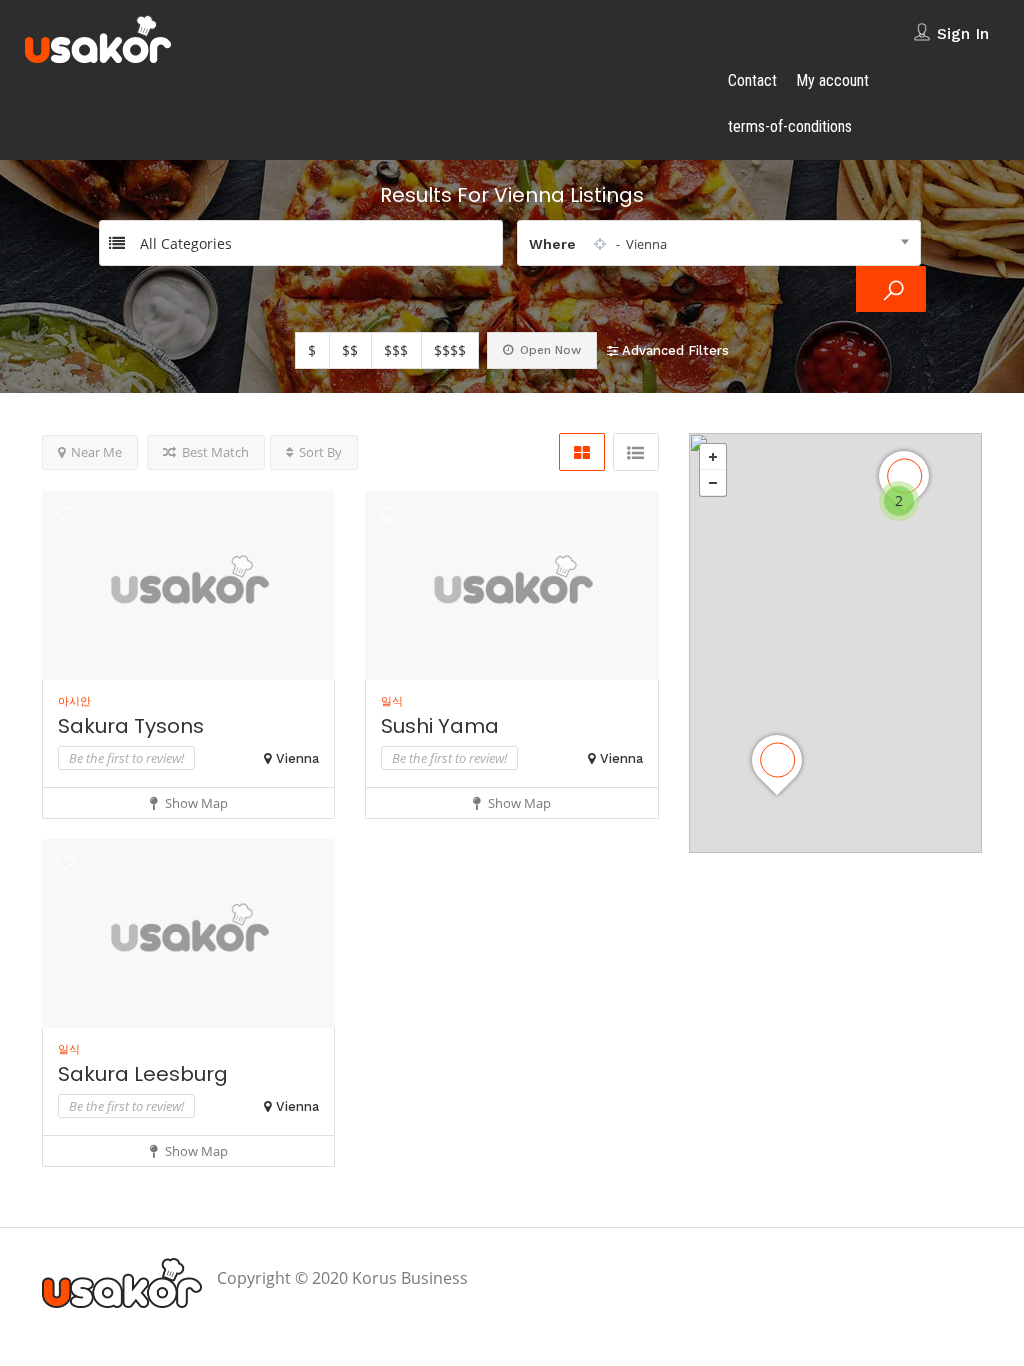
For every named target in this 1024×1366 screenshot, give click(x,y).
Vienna (297, 758)
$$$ (396, 350)
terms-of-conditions (790, 126)
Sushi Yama (440, 726)
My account (832, 80)
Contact (752, 80)
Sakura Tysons (131, 726)
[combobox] (719, 243)
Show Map (195, 803)
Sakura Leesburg (143, 1074)
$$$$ (450, 350)
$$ (350, 350)
